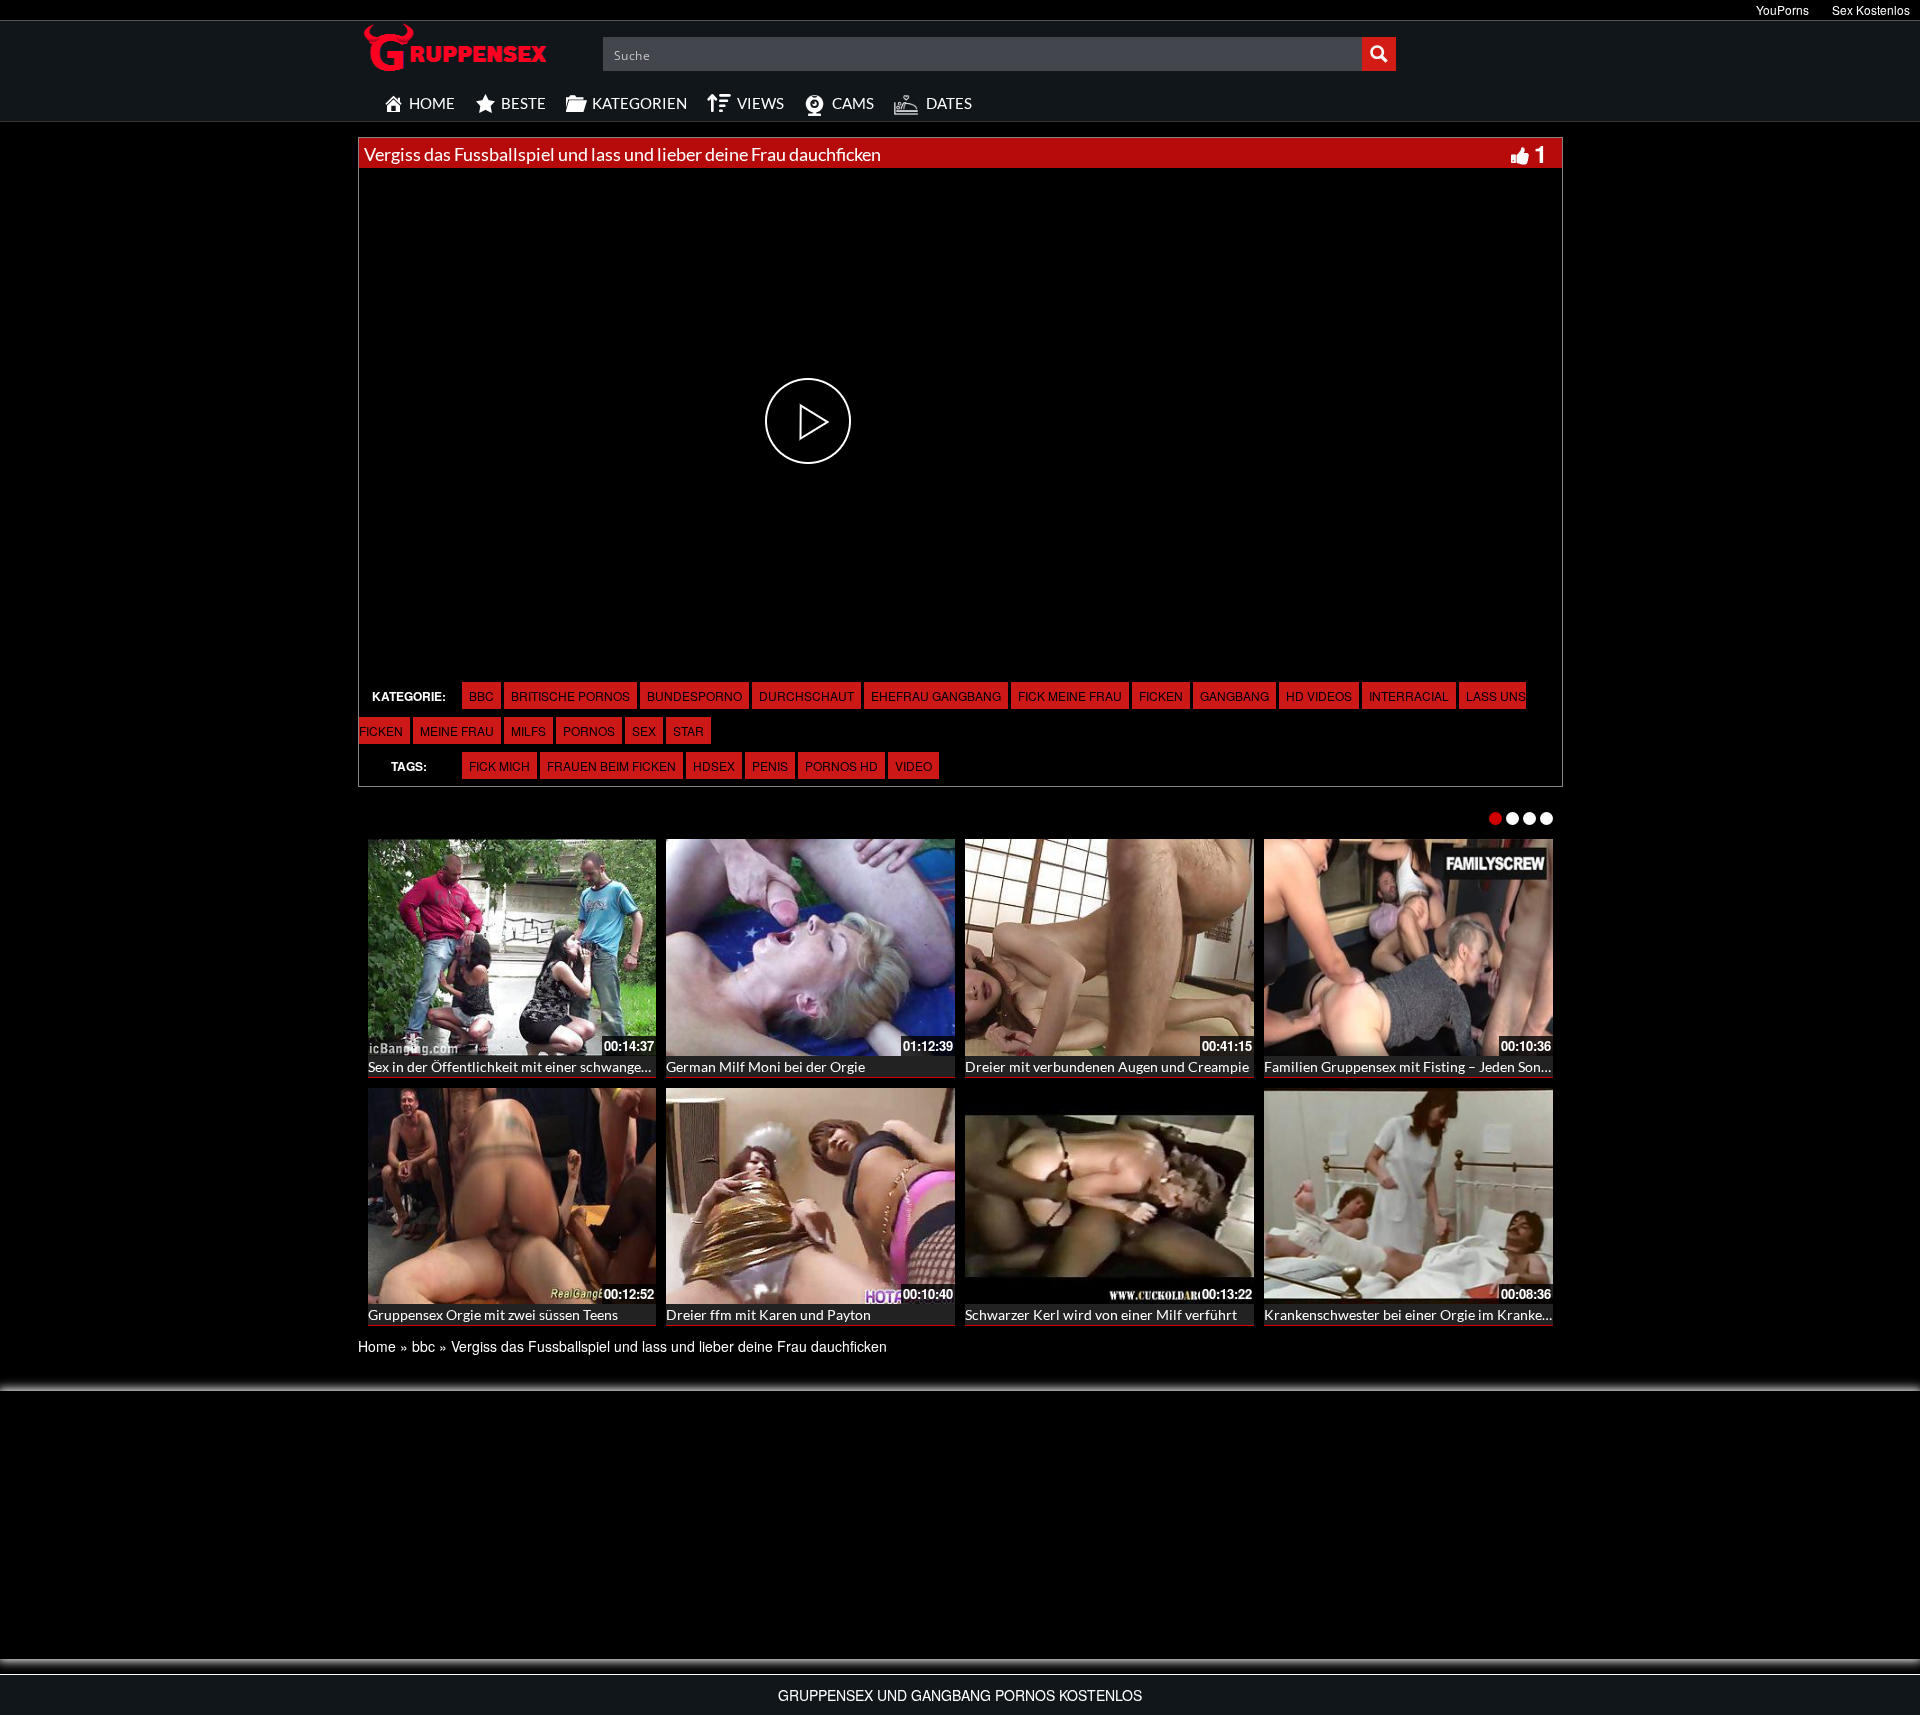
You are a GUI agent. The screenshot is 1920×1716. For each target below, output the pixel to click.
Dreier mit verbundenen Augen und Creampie (1107, 1066)
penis (770, 765)
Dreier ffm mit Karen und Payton (768, 1314)
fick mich (499, 765)
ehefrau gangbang (936, 695)
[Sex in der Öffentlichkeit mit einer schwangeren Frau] (512, 947)
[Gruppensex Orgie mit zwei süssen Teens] (512, 1196)
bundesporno (694, 695)
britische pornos (570, 695)
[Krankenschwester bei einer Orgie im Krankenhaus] (1408, 1196)
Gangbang (1234, 695)
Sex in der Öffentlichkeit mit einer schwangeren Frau (531, 1066)
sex (644, 730)
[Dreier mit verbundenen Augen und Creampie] (1109, 947)
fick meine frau (1070, 695)
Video (913, 765)
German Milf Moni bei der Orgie (765, 1066)
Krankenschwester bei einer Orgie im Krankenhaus (1421, 1314)
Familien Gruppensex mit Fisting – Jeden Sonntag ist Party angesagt (1472, 1066)
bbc (481, 695)
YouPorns (1782, 9)
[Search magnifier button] (1379, 54)
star (688, 730)
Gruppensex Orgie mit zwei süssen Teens (493, 1314)
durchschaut (806, 695)
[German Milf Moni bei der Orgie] (810, 947)
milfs (528, 730)
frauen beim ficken (611, 765)
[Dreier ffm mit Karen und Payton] (810, 1196)
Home (377, 1346)
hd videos (1319, 695)
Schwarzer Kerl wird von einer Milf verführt (1101, 1314)
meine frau (457, 730)
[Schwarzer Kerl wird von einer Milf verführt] (1109, 1196)
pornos (589, 730)
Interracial (1409, 695)
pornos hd (841, 765)
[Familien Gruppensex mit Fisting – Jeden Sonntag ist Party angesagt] (1408, 947)
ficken (1161, 695)
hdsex (714, 765)
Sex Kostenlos (1871, 9)
